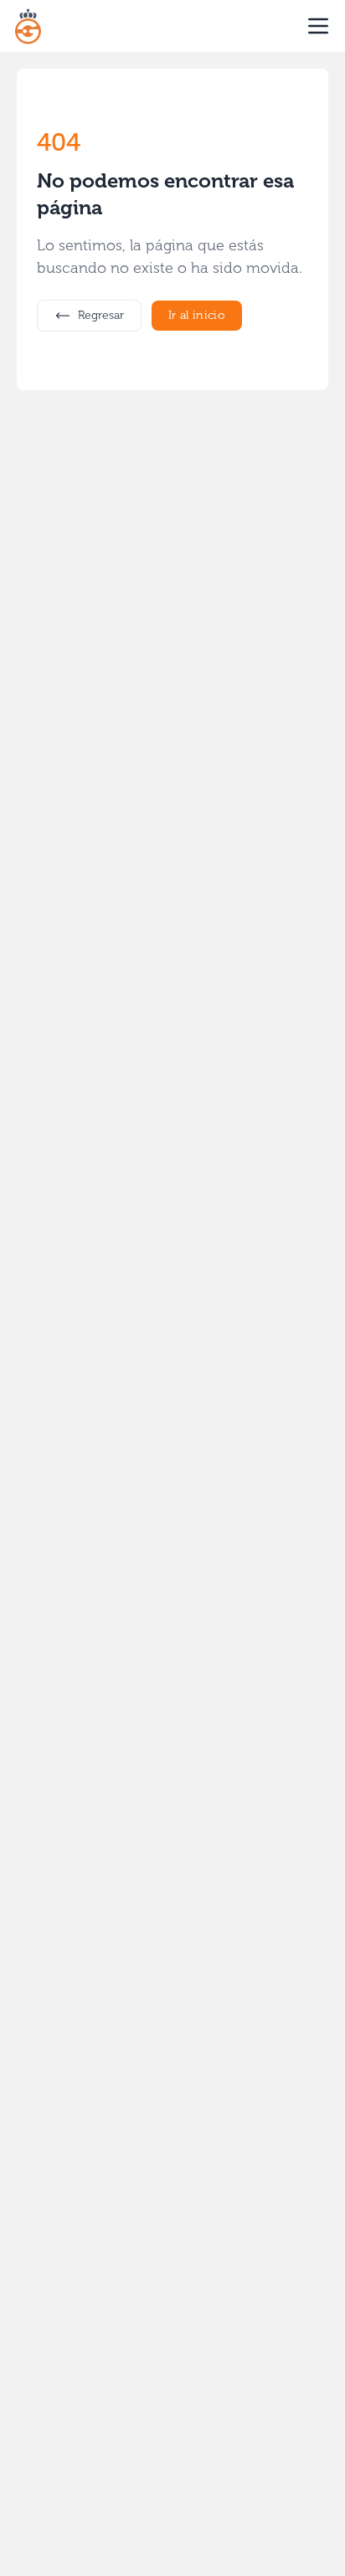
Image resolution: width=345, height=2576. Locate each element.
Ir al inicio (197, 315)
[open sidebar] (318, 26)
